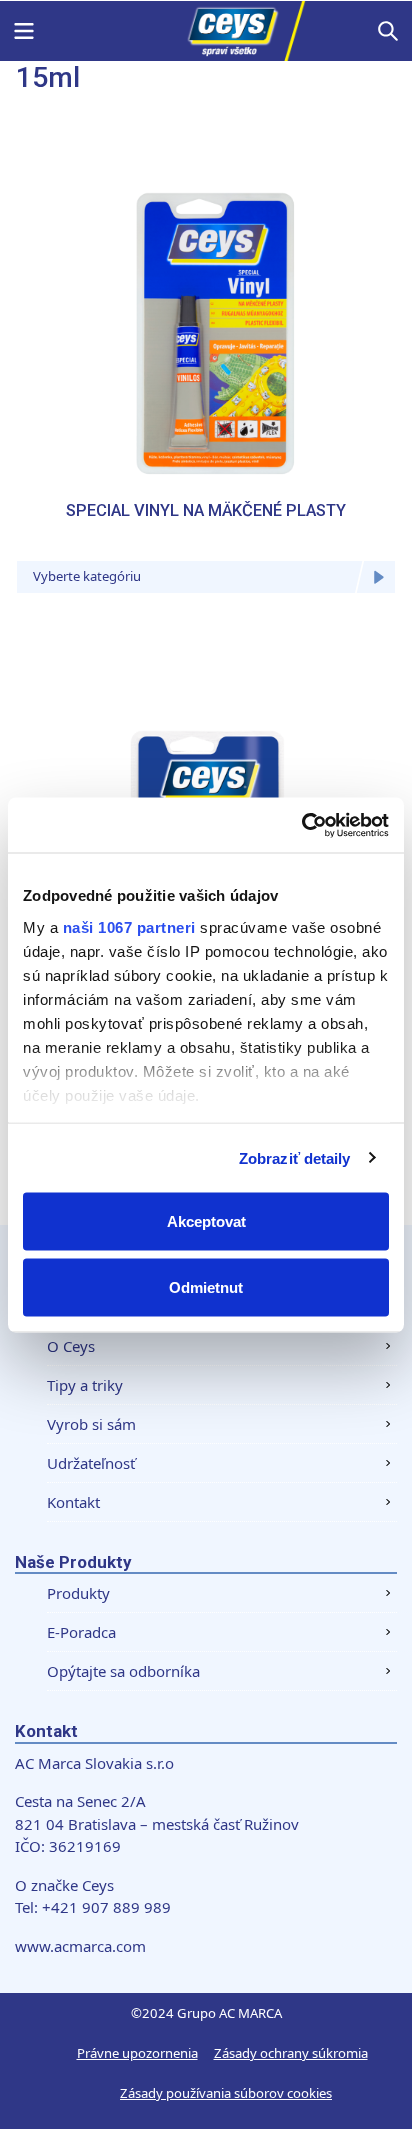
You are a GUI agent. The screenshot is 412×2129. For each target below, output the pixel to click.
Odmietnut (206, 1286)
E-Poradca (81, 1632)
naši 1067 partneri (129, 926)
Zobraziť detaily (295, 1157)
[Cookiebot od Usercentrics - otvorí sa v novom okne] (301, 825)
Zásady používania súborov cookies (226, 2093)
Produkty (78, 1593)
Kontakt (73, 1502)
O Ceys (71, 1346)
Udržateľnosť (91, 1463)
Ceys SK (206, 31)
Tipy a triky (85, 1385)
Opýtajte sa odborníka (123, 1671)
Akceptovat (206, 1221)
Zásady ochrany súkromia (291, 2053)
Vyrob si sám (91, 1424)
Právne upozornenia (137, 2053)
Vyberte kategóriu (87, 576)
